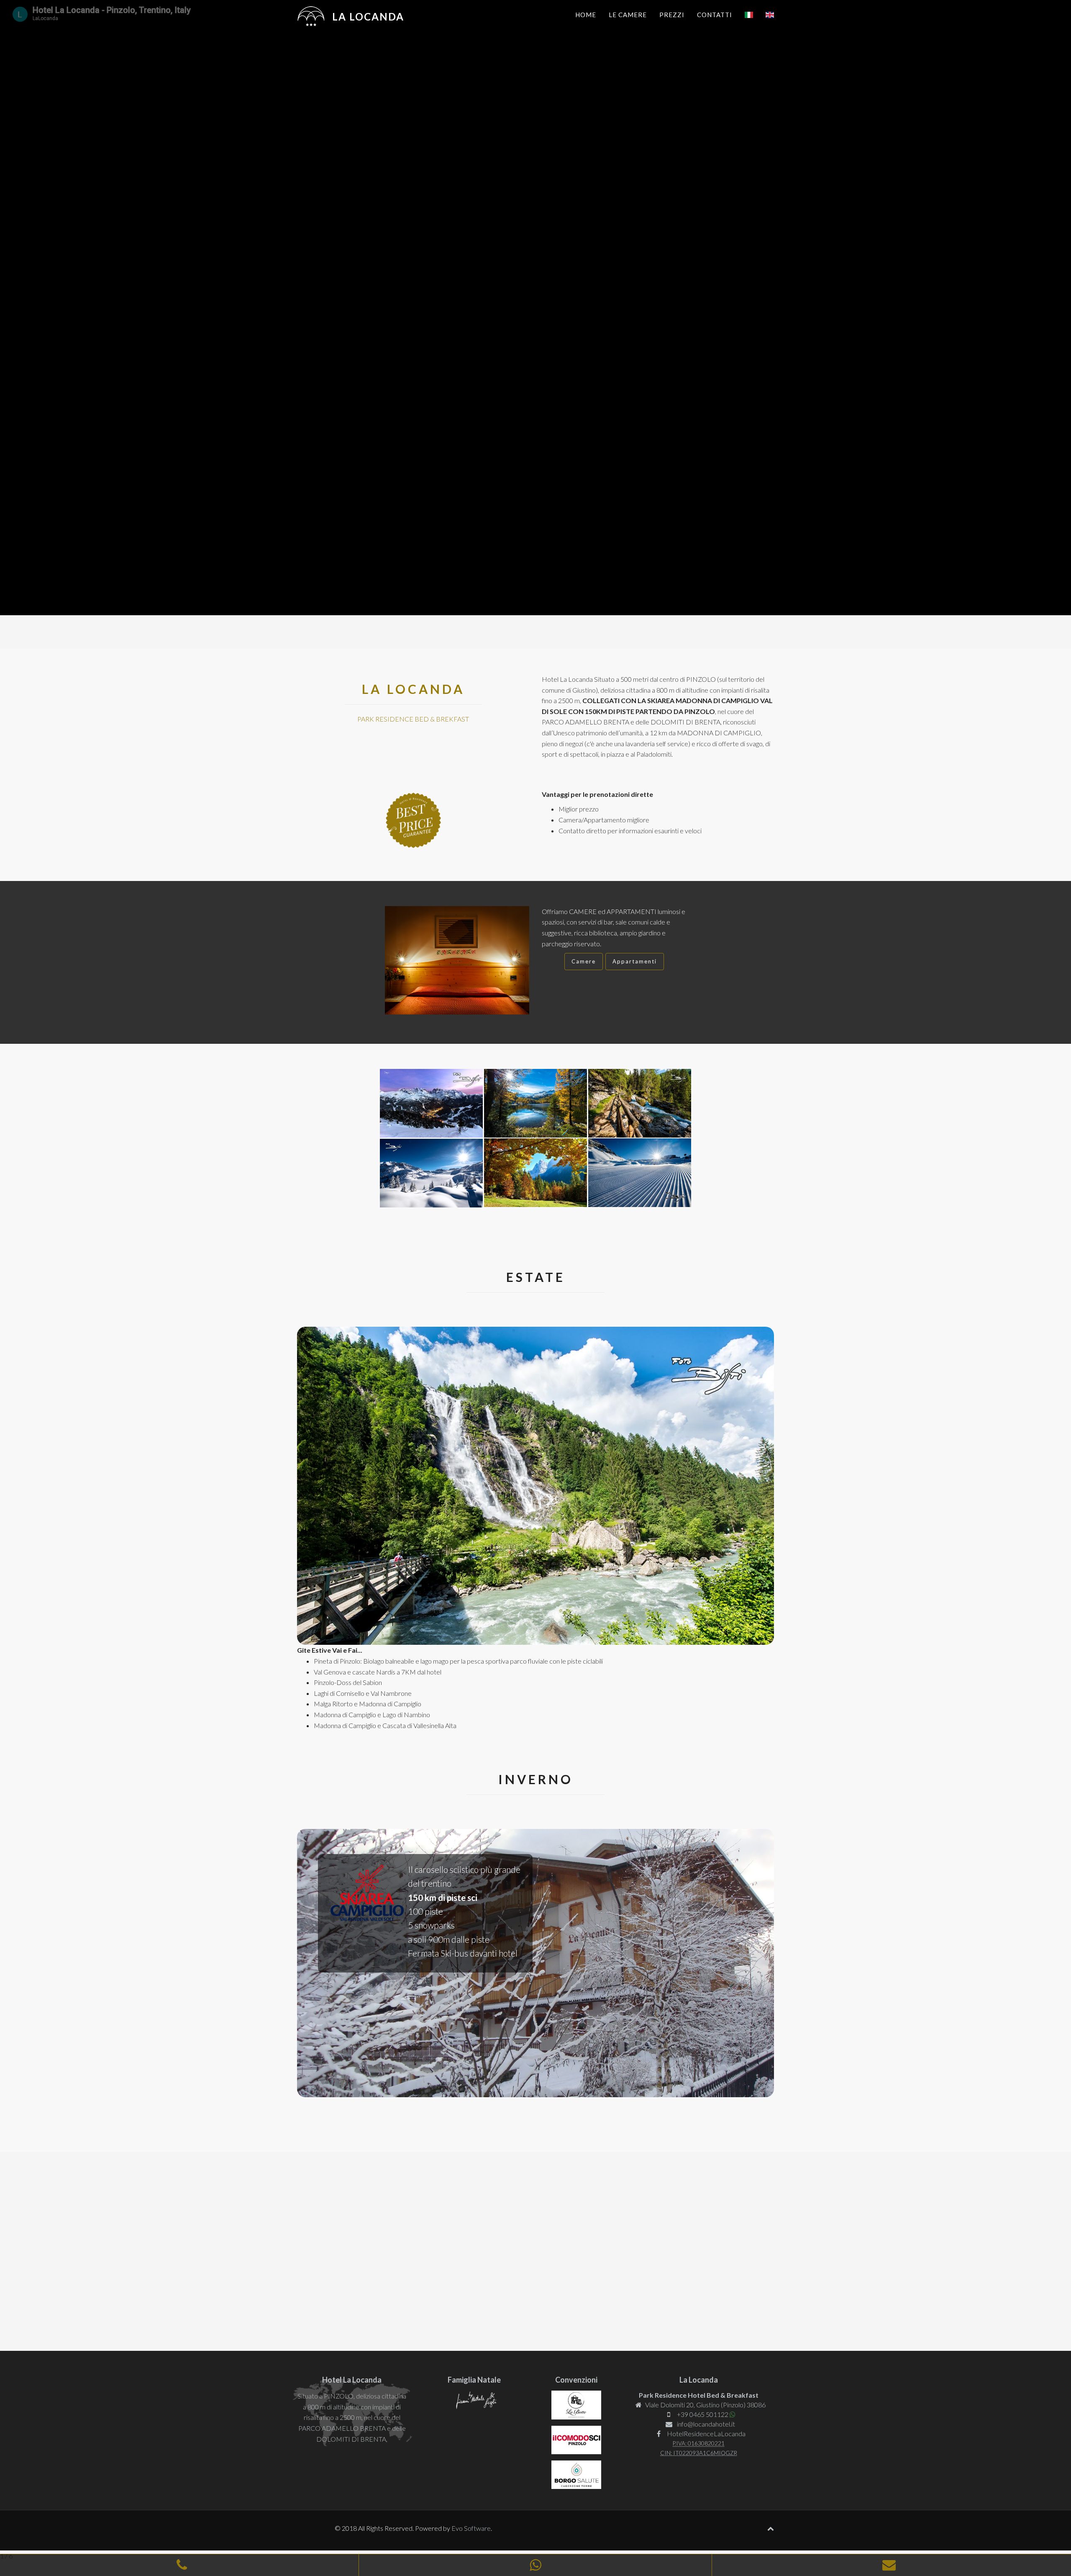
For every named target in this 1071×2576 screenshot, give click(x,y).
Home (586, 15)
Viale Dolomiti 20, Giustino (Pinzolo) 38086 (705, 2405)
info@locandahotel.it (706, 2424)
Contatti (715, 15)
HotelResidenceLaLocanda (706, 2433)
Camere (584, 961)
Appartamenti (635, 961)
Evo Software (471, 2528)
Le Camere (628, 15)
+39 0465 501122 (702, 2414)
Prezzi (672, 15)
